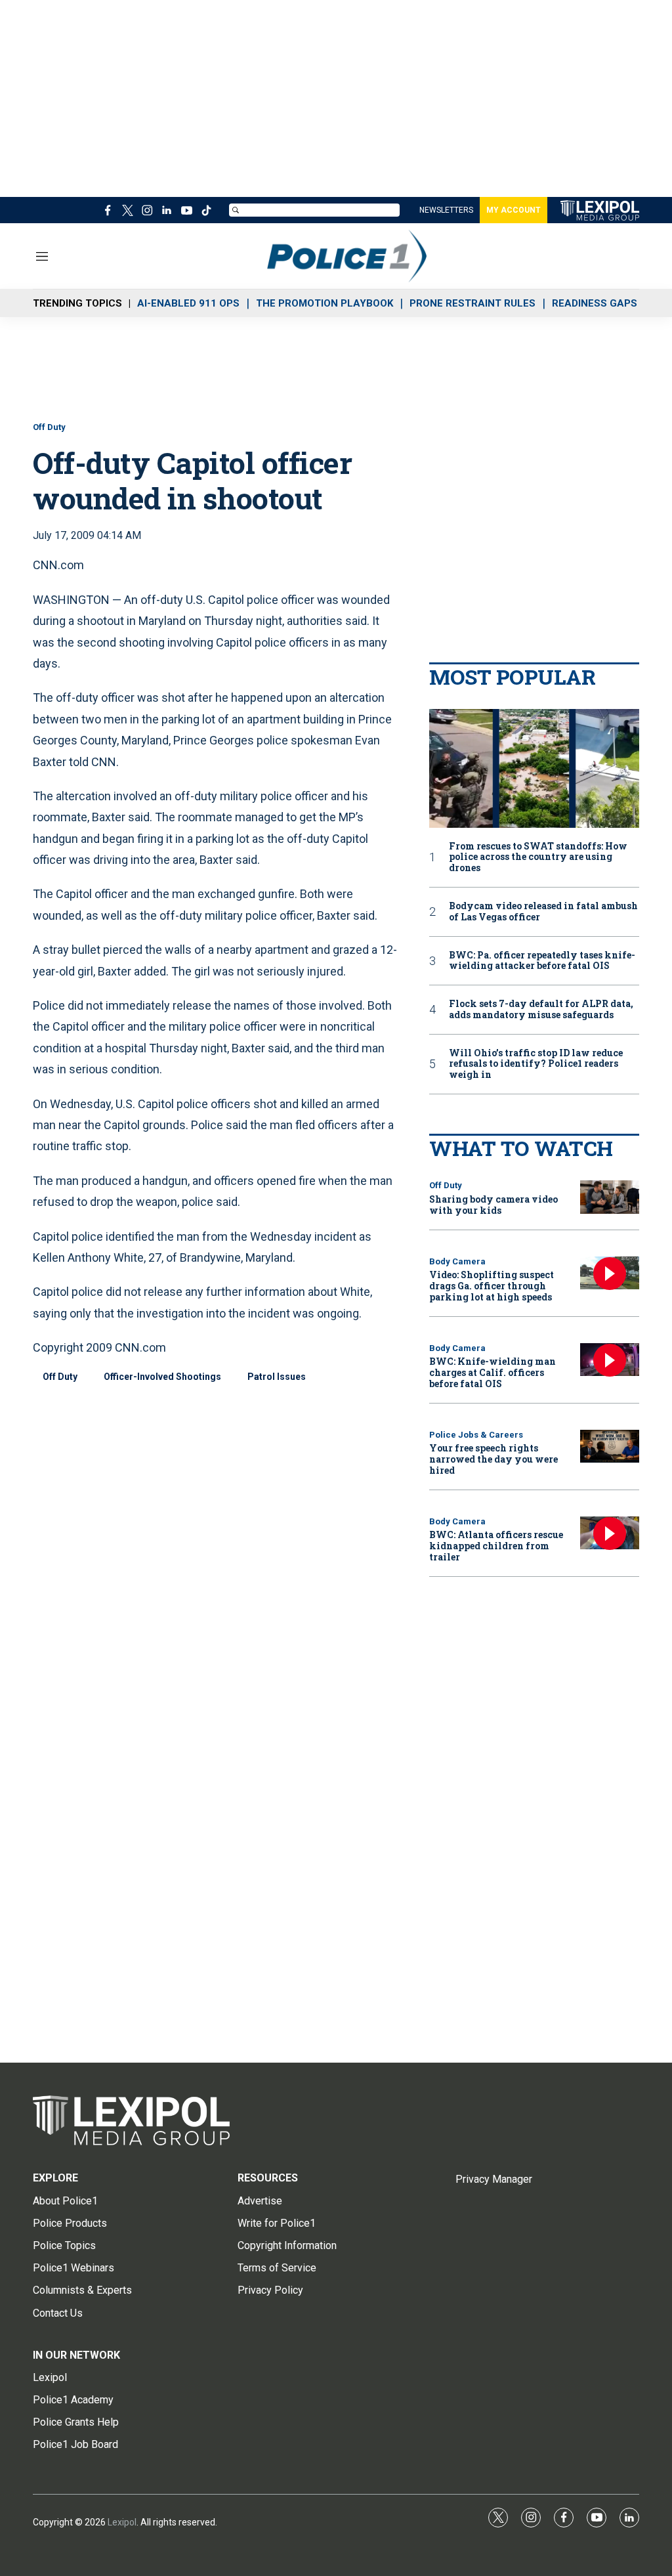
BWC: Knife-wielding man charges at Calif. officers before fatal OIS (493, 1372)
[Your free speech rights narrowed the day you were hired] (610, 1447)
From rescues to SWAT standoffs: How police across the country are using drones (538, 857)
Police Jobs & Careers (476, 1435)
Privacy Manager (494, 2179)
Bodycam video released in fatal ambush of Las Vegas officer (543, 912)
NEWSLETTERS (446, 210)
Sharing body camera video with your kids (493, 1205)
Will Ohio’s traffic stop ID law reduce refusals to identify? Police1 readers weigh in (536, 1064)
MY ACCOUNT (514, 210)
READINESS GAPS (595, 303)
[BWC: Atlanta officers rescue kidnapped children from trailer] (610, 1533)
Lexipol (122, 2522)
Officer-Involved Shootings (162, 1377)
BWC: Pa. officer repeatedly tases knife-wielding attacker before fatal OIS (542, 961)
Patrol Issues (277, 1377)
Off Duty (49, 427)
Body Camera (457, 1261)
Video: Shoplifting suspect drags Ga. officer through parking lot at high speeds (492, 1286)
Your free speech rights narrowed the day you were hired (493, 1459)
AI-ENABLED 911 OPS (188, 303)
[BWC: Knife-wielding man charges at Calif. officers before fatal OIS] (610, 1360)
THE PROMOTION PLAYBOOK (325, 303)
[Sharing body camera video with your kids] (610, 1197)
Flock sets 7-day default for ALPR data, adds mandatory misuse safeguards (541, 1010)
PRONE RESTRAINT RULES (472, 303)
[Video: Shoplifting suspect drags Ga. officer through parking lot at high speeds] (610, 1273)
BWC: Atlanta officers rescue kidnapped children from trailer (496, 1546)
